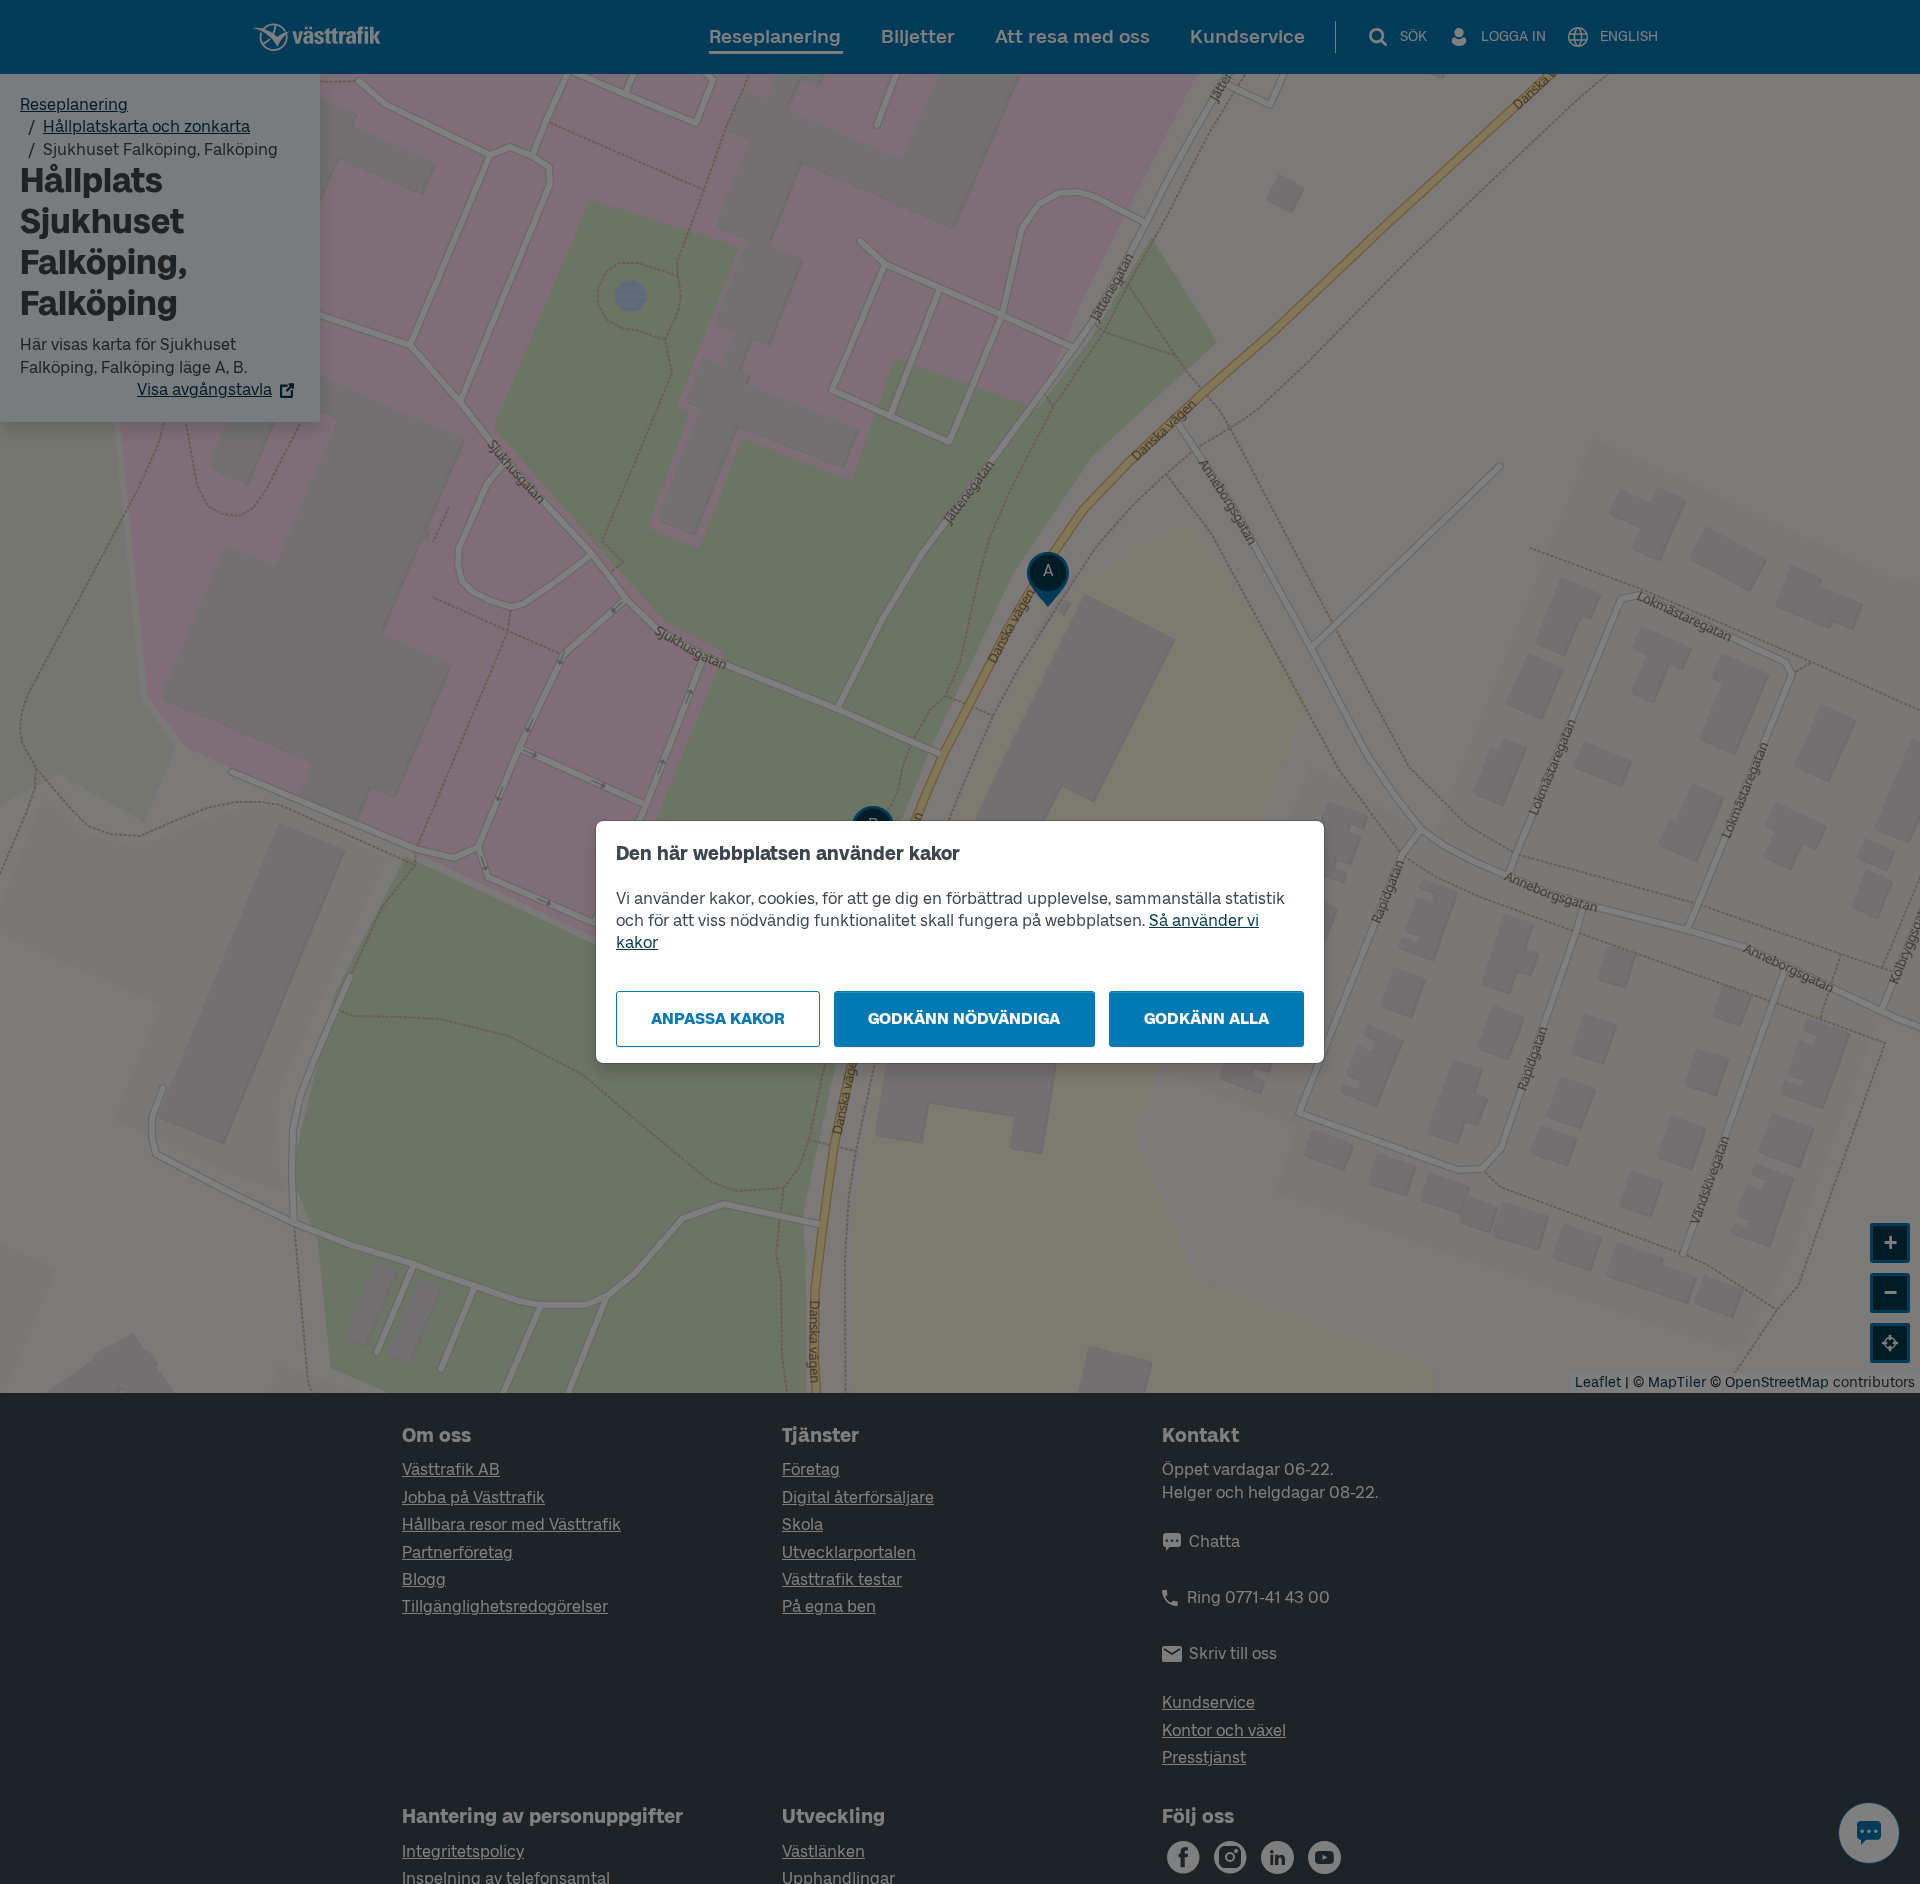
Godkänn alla (1206, 1018)
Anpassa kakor (718, 1018)
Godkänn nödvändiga (964, 1018)
